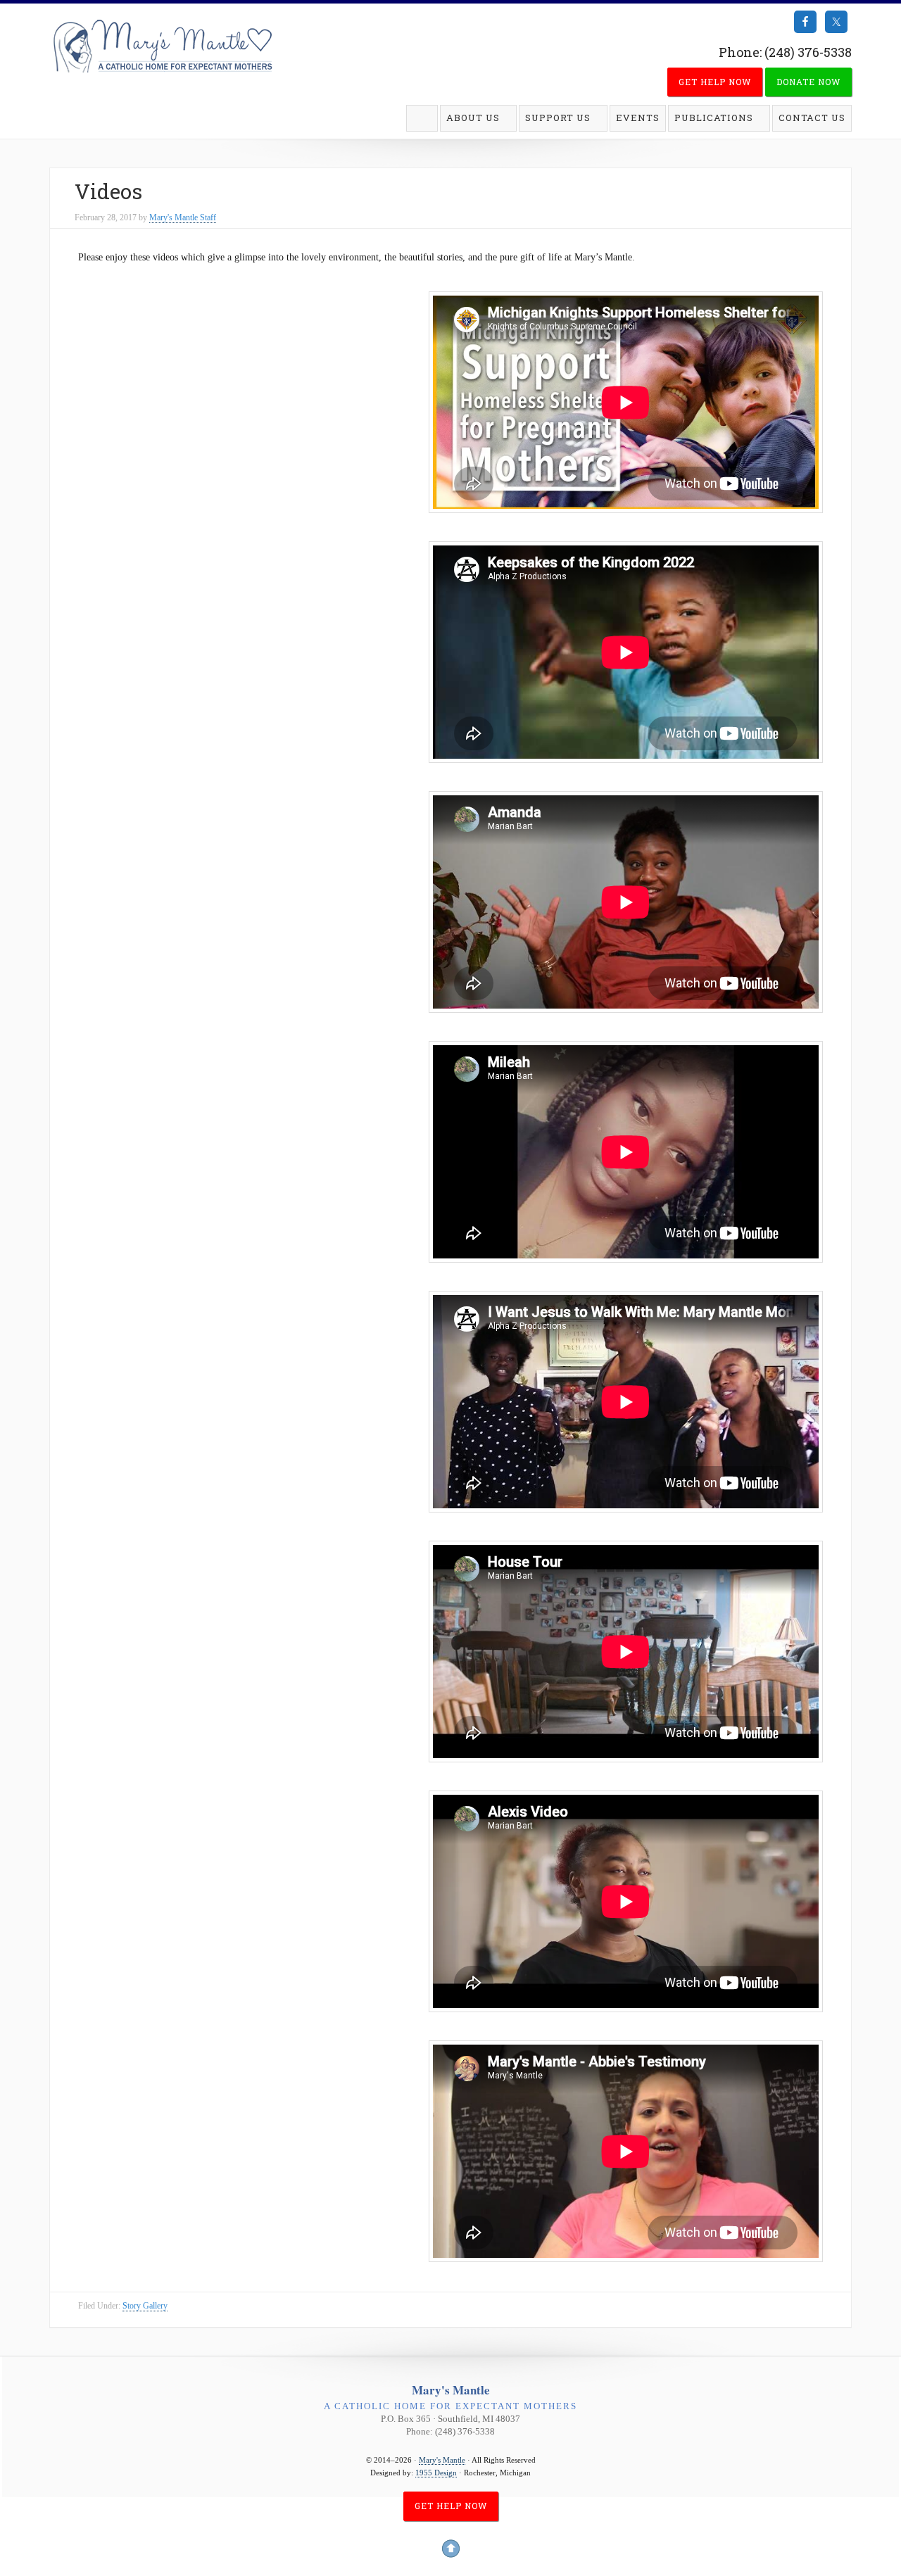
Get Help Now (715, 82)
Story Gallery (145, 2306)
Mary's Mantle (162, 47)
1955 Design (436, 2473)
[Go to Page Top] (450, 2550)
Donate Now (808, 82)
